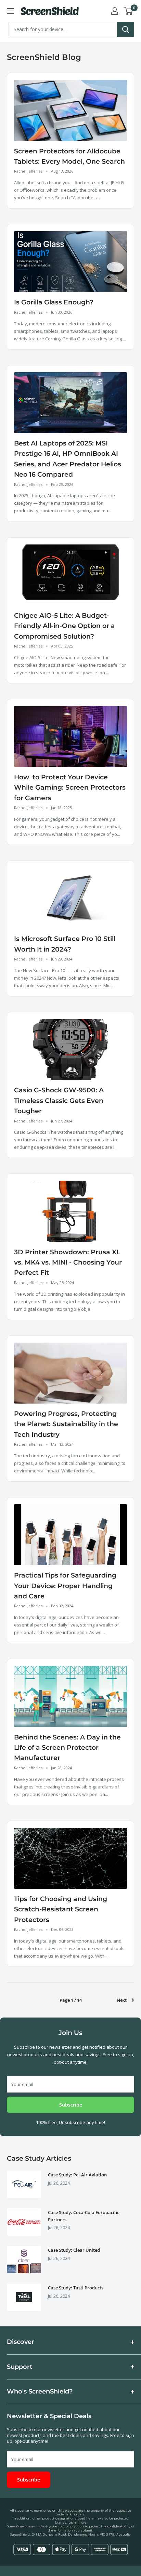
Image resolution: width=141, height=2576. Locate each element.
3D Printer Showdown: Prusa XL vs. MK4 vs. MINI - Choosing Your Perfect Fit (68, 1262)
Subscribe (71, 2105)
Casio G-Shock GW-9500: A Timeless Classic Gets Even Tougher (59, 1101)
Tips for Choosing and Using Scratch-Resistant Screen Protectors (61, 1909)
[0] (129, 11)
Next (122, 2000)
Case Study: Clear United (74, 2250)
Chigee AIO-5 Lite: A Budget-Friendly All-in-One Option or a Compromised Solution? (65, 626)
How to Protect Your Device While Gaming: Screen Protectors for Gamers (70, 788)
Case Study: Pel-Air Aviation (77, 2175)
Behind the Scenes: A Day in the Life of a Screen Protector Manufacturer (67, 1748)
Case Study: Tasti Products (76, 2288)
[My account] (115, 11)
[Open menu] (10, 11)
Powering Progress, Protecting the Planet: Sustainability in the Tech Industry (66, 1424)
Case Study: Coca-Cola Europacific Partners (84, 2216)
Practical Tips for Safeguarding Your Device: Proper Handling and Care (65, 1586)
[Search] (126, 29)
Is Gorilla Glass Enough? (54, 302)
